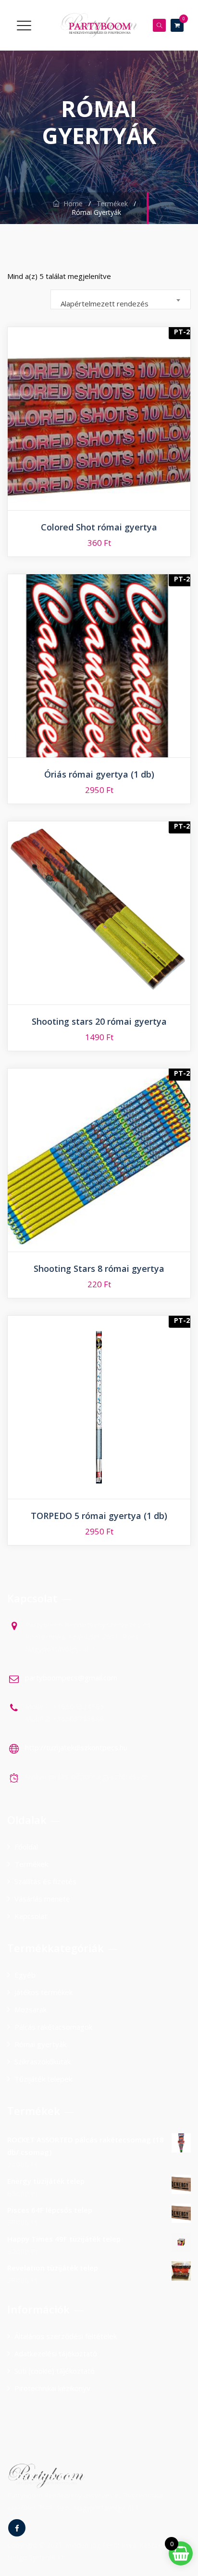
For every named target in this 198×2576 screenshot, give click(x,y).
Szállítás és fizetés (45, 1881)
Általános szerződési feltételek (66, 2336)
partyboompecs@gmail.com (71, 1678)
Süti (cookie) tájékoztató (55, 2371)
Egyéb (25, 1975)
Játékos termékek (43, 1992)
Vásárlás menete (42, 1899)
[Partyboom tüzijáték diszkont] (99, 25)
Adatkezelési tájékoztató (56, 2353)
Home (71, 204)
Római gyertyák (40, 2044)
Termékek (31, 1864)
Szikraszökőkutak (43, 2061)
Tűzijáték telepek (43, 2079)
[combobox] (121, 299)
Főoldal (26, 1847)
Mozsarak (31, 2009)
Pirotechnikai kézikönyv (52, 2388)
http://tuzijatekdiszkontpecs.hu (76, 1747)
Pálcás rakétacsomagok (53, 2027)
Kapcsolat (31, 1916)
